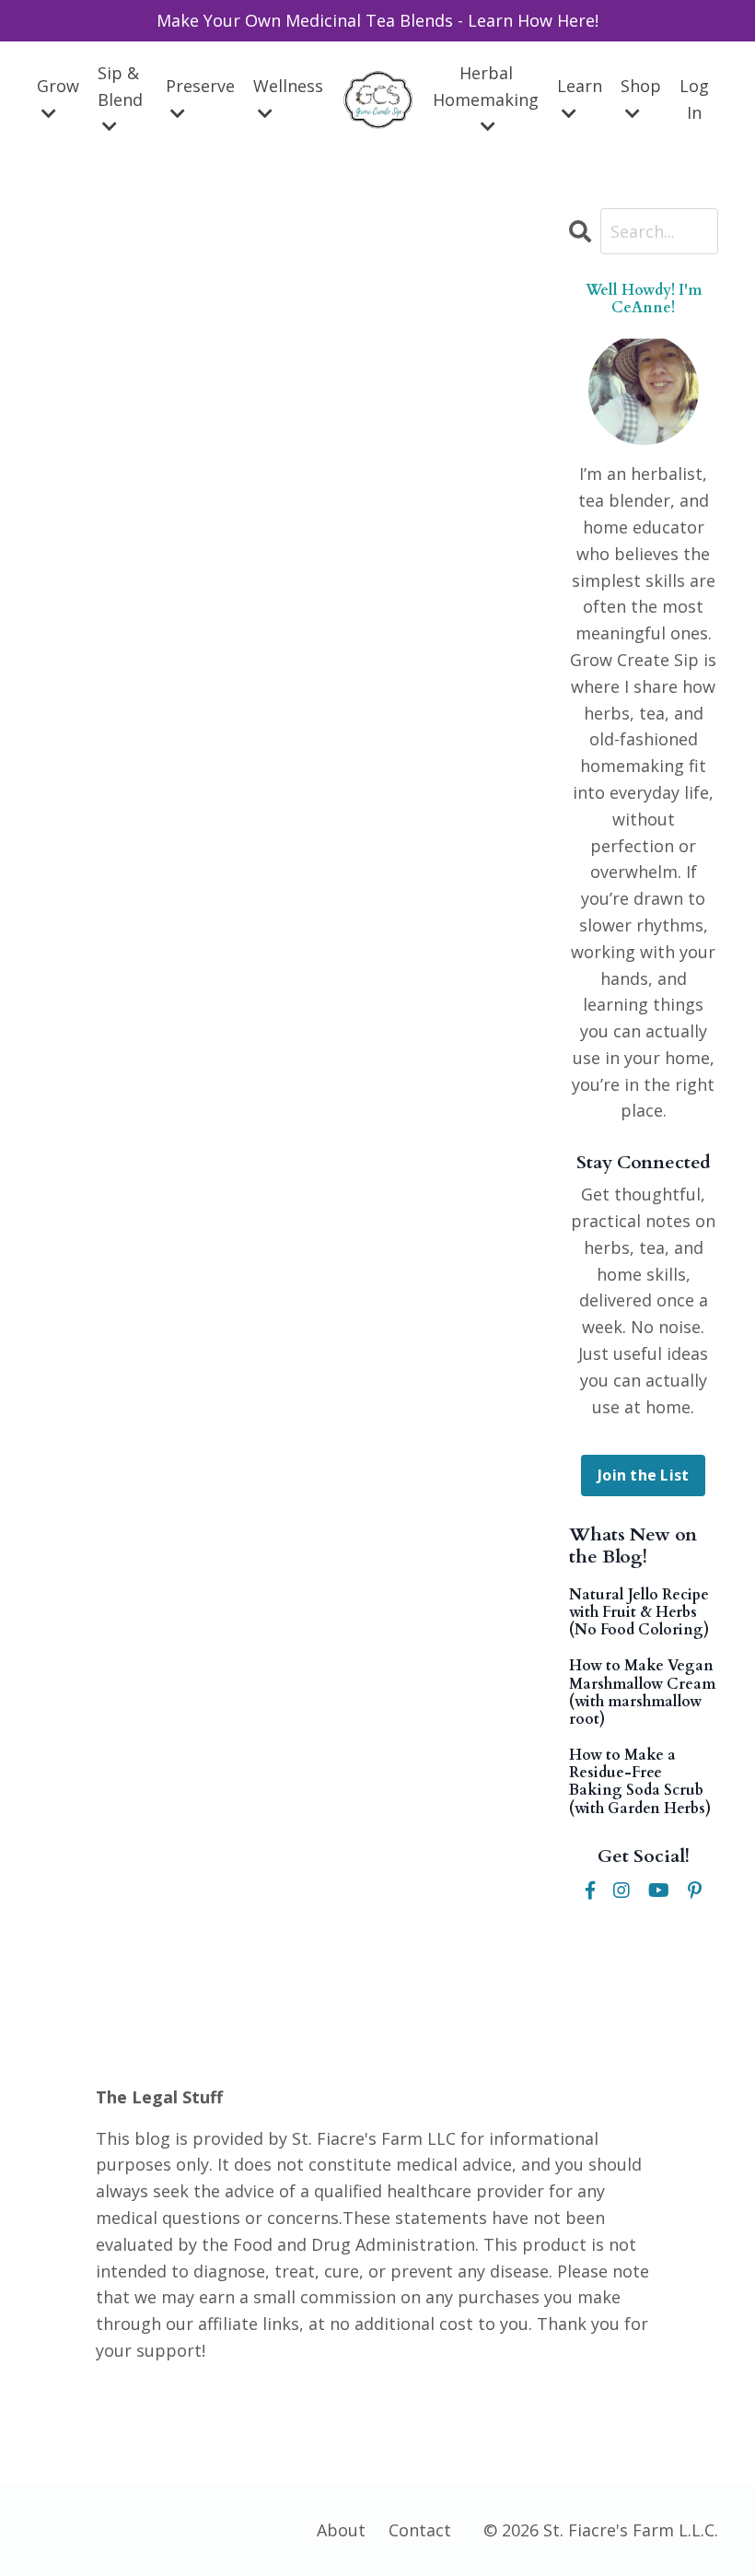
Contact (420, 2530)
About (341, 2530)
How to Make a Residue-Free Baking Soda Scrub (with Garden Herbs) (640, 1782)
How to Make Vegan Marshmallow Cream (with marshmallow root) (642, 1693)
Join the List (643, 1475)
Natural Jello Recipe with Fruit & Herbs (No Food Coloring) (639, 1613)
